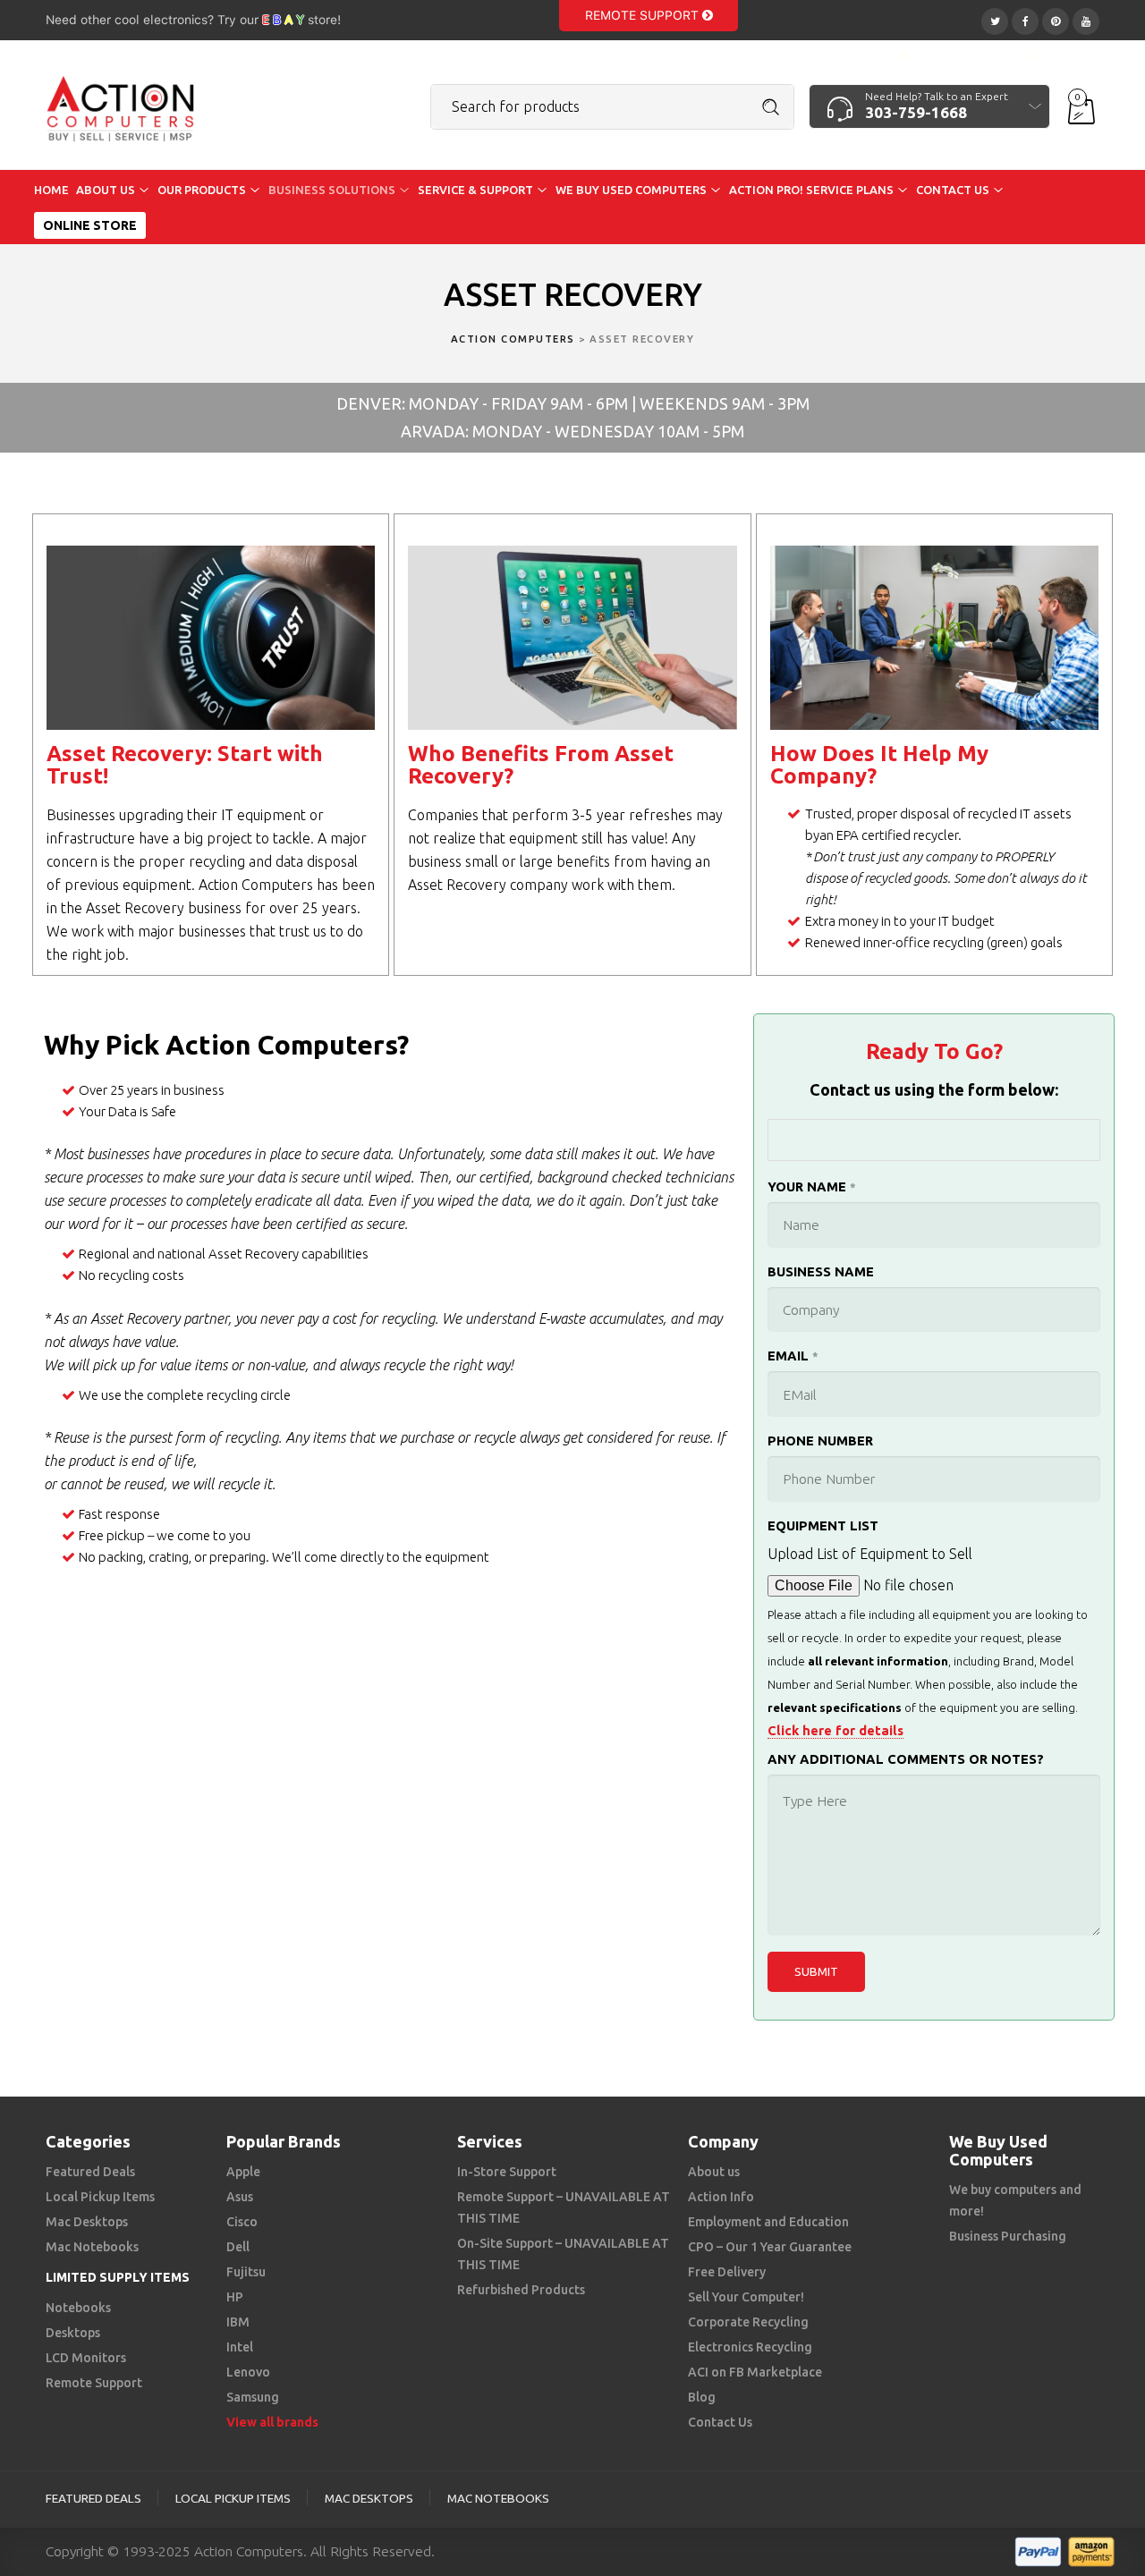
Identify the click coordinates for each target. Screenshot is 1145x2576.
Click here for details (835, 1730)
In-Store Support (507, 2172)
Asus (240, 2197)
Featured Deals (90, 2172)
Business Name (821, 1271)
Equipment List (823, 1525)
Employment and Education (768, 2222)
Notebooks (78, 2308)
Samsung (253, 2397)
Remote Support (644, 15)
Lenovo (248, 2372)
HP (235, 2297)
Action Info (721, 2197)
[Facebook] (1025, 19)
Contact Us (720, 2422)
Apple (243, 2172)
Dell (238, 2247)
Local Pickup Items (100, 2197)
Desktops (73, 2333)
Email (793, 1356)
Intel (240, 2347)
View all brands (272, 2422)
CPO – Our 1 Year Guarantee (770, 2247)
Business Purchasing (1008, 2236)
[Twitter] (995, 19)
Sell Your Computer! (746, 2297)
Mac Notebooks (92, 2247)
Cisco (242, 2222)
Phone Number (820, 1441)
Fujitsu (246, 2272)
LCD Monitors (86, 2358)
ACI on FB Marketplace (755, 2372)
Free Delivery (727, 2272)
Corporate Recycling (748, 2322)
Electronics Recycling (750, 2347)
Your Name (812, 1186)
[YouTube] (1086, 19)
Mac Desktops (87, 2222)
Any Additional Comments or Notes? (906, 1759)
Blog (702, 2397)
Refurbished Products (521, 2290)
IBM (238, 2322)
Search (771, 107)
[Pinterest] (1056, 19)
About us (714, 2172)
